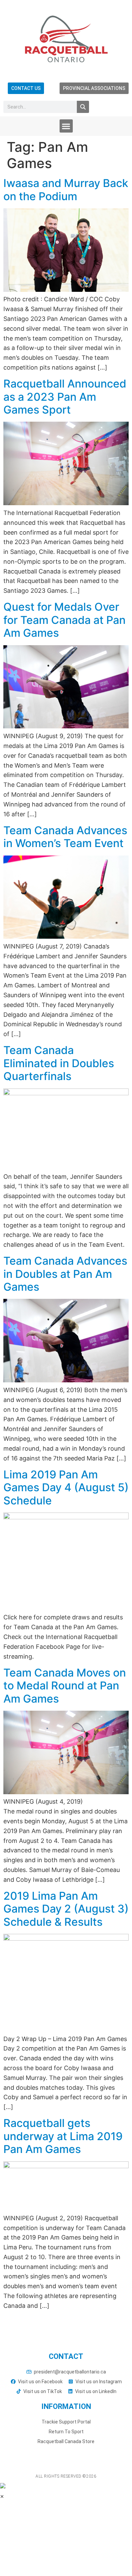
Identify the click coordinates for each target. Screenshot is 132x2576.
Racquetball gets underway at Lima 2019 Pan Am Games (63, 2136)
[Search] (83, 107)
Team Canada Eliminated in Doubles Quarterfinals (59, 1063)
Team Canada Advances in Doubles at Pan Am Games (65, 1274)
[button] (66, 126)
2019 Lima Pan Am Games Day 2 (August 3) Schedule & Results (66, 1909)
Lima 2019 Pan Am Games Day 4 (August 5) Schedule (66, 1488)
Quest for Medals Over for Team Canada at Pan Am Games (64, 620)
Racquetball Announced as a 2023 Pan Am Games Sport (65, 397)
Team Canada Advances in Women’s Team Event (65, 837)
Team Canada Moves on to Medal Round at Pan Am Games (65, 1686)
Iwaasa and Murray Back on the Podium (66, 190)
